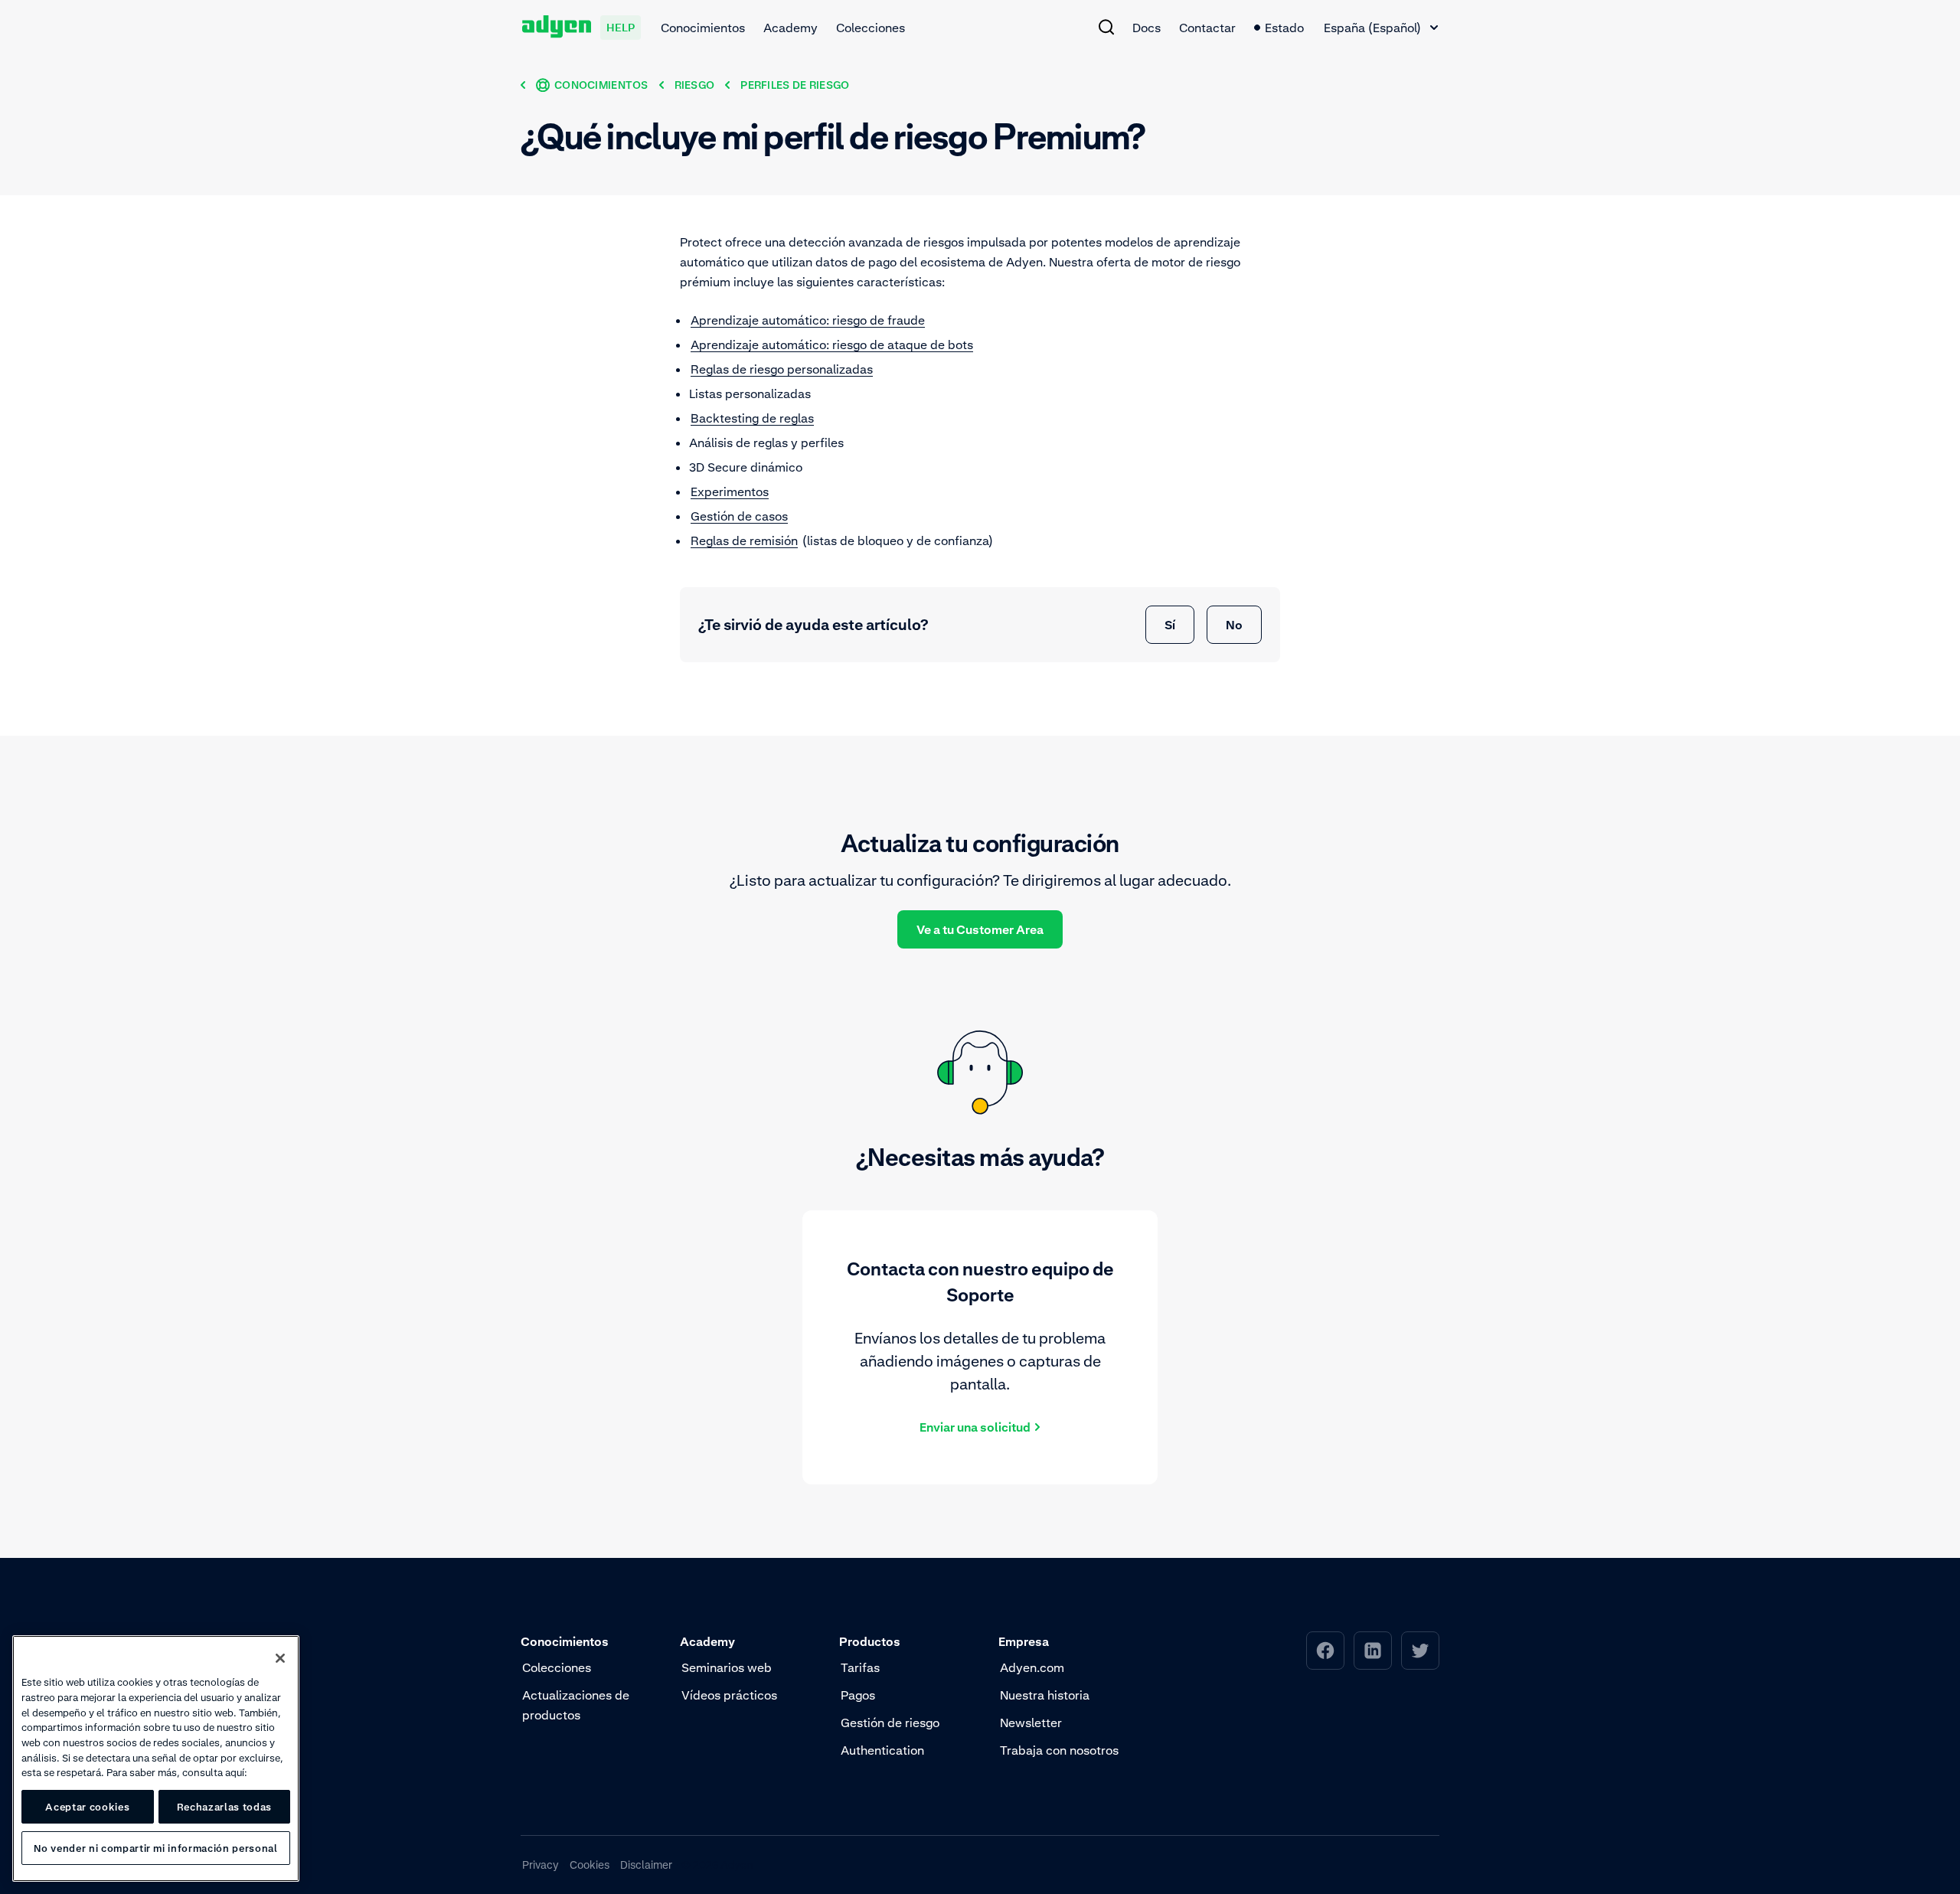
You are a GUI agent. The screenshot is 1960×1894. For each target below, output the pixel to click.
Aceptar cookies (87, 1807)
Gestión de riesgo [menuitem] (890, 1723)
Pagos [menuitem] (858, 1695)
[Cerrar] (280, 1658)
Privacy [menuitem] (541, 1865)
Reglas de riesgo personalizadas (782, 369)
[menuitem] (1106, 27)
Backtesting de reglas (752, 418)
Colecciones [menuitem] (871, 28)
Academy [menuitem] (791, 28)
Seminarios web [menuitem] (727, 1667)
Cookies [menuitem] (590, 1865)
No (1234, 625)
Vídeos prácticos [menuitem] (729, 1695)
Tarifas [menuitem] (860, 1667)
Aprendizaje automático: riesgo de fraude (808, 320)
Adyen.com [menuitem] (1032, 1667)
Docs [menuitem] (1147, 28)
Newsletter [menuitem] (1031, 1723)
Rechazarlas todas (224, 1807)
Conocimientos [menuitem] (703, 28)
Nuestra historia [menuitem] (1045, 1695)
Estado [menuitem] (1284, 28)
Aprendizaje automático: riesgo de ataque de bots (832, 345)
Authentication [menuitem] (882, 1750)
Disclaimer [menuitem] (646, 1865)
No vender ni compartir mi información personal (155, 1848)
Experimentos (730, 491)
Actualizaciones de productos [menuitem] (576, 1705)
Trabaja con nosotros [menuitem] (1059, 1750)
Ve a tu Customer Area (980, 929)
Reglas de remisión (744, 540)
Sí (1170, 625)
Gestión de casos (739, 516)
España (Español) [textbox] (1372, 28)
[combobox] (1381, 28)
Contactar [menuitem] (1207, 28)
